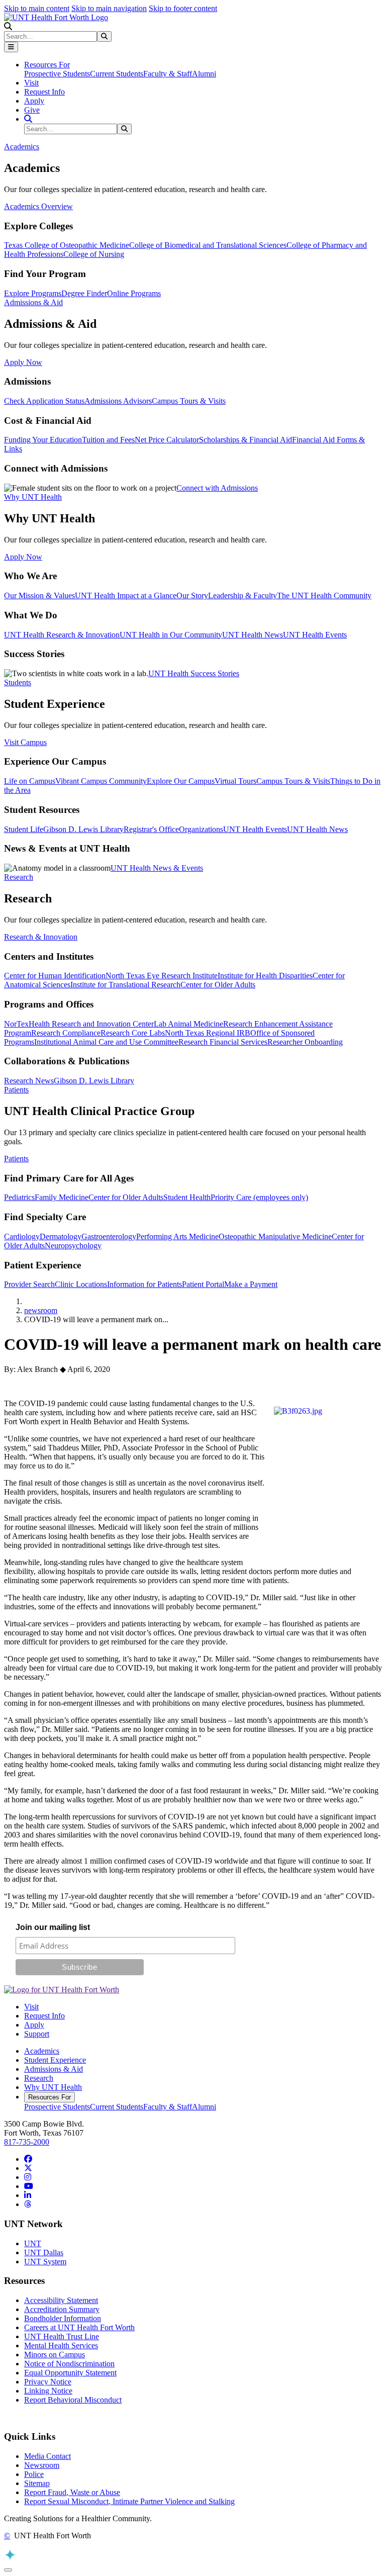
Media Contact (47, 2456)
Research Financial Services (223, 1042)
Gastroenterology (109, 1236)
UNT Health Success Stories (194, 673)
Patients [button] (16, 1090)
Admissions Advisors (118, 401)
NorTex (16, 1024)
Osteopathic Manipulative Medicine (275, 1236)
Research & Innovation (41, 937)
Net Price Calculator (167, 440)
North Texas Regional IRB (208, 1033)
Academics (42, 2051)
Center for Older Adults (218, 985)
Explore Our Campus (181, 781)
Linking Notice (48, 2391)
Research (39, 2078)
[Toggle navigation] (11, 47)
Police (34, 2474)
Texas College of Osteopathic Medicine (67, 245)
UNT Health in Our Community (171, 635)
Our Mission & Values (39, 595)
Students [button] (18, 682)
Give (32, 110)
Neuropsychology (73, 1246)
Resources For (50, 2097)
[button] (8, 26)
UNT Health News (253, 635)
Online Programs (134, 293)
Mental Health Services (61, 2345)
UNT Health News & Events (157, 868)
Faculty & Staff (168, 74)
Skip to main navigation (109, 8)
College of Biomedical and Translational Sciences (208, 245)
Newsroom (42, 2465)
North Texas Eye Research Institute (162, 976)
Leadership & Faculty (243, 595)
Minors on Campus (55, 2355)
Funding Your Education (43, 440)
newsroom (41, 1310)
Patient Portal (203, 1284)
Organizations (201, 829)
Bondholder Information (63, 2318)
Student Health (187, 1197)
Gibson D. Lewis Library (83, 829)
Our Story (192, 595)
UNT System (45, 2262)
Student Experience (55, 2060)
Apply (34, 101)
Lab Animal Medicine (188, 1024)
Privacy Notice (48, 2382)
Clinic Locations (81, 1284)
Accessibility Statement (61, 2300)
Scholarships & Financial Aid (246, 440)
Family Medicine (62, 1197)
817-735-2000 (27, 2142)
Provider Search (29, 1284)
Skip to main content (37, 8)
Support (37, 2034)
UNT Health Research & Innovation (62, 635)
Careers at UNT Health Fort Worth (79, 2327)
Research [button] (19, 877)
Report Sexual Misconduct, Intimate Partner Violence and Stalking (129, 2501)
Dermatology (61, 1236)
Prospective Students (57, 74)
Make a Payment (251, 1284)
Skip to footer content (183, 8)
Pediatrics (19, 1197)
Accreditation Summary (62, 2309)
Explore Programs (33, 293)
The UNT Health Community (324, 595)
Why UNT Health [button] (33, 497)
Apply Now (23, 362)
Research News (29, 1081)
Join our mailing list (53, 1927)
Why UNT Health (53, 2087)
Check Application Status (44, 401)
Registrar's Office (151, 829)
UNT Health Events (315, 635)
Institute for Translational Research (125, 985)
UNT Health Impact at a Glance (126, 595)
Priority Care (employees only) (259, 1197)
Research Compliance (66, 1033)
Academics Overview (38, 206)
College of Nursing (94, 254)
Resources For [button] (47, 65)
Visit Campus (25, 742)
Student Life (24, 829)
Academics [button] (22, 147)
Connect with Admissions (217, 488)
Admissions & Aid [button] (33, 302)
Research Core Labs (133, 1033)
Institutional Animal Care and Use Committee (106, 1042)
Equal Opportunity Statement (70, 2373)
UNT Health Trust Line (62, 2336)
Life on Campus (30, 781)
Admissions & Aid (54, 2069)
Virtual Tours (235, 781)
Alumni (204, 74)
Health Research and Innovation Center (91, 1024)
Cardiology (22, 1236)
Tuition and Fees (108, 440)
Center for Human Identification (55, 976)
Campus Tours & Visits (189, 401)
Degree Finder (84, 293)
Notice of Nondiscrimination (69, 2364)
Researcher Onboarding (305, 1042)
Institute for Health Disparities (265, 976)
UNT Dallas (44, 2252)
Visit (31, 83)
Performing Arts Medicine (177, 1236)
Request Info (44, 92)
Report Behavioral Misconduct (73, 2400)
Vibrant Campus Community (101, 781)
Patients (16, 1159)
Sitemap (37, 2483)
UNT (33, 2243)
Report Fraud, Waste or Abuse (72, 2492)
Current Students (117, 74)
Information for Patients (144, 1284)
